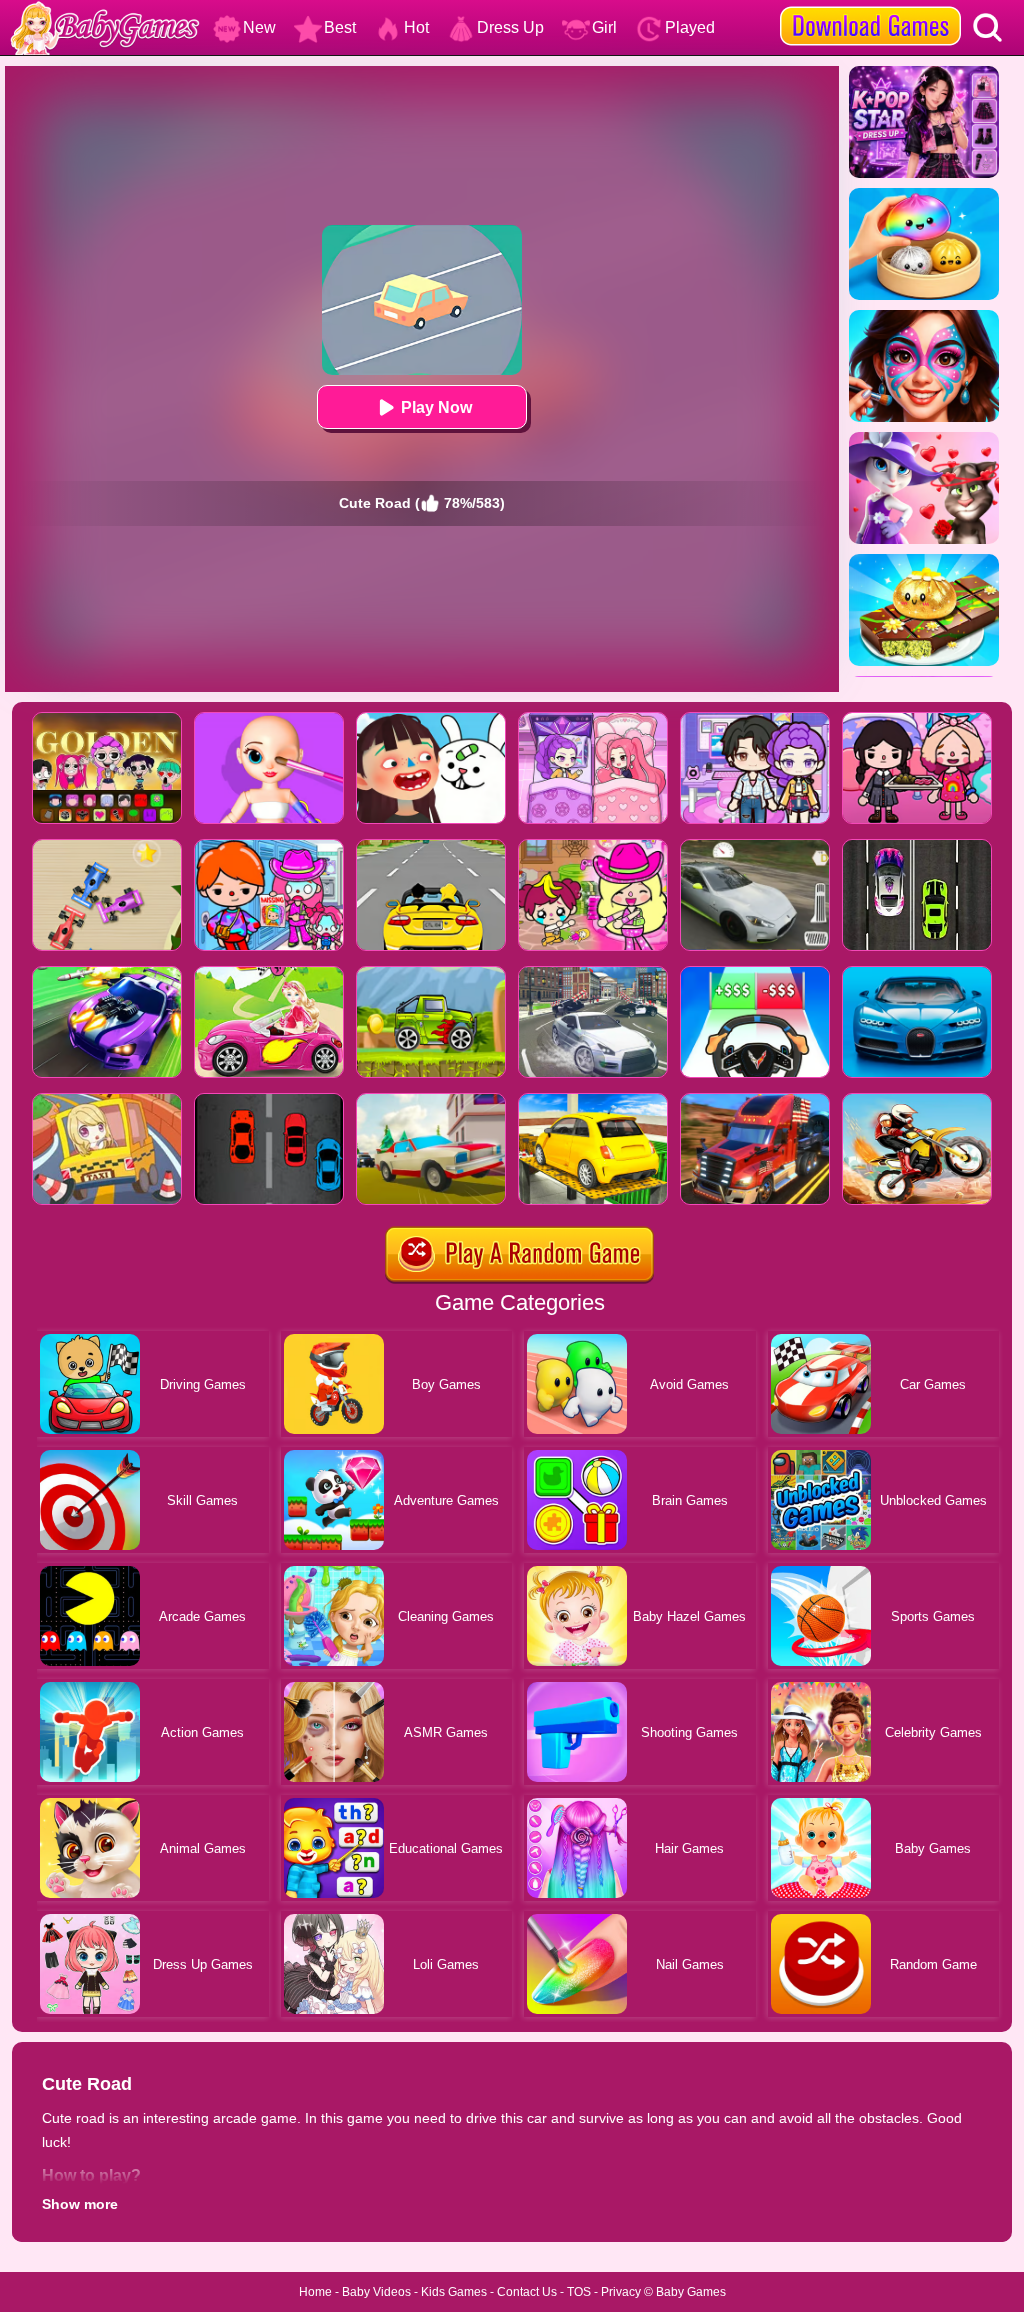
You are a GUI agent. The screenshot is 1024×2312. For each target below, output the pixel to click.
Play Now (436, 407)
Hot (416, 27)
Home (315, 2292)
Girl (604, 27)
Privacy (621, 2292)
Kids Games (454, 2292)
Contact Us (527, 2292)
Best (340, 27)
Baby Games (691, 2292)
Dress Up (510, 27)
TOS (579, 2292)
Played (690, 27)
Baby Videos (376, 2292)
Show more (80, 2204)
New (259, 27)
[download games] (870, 7)
